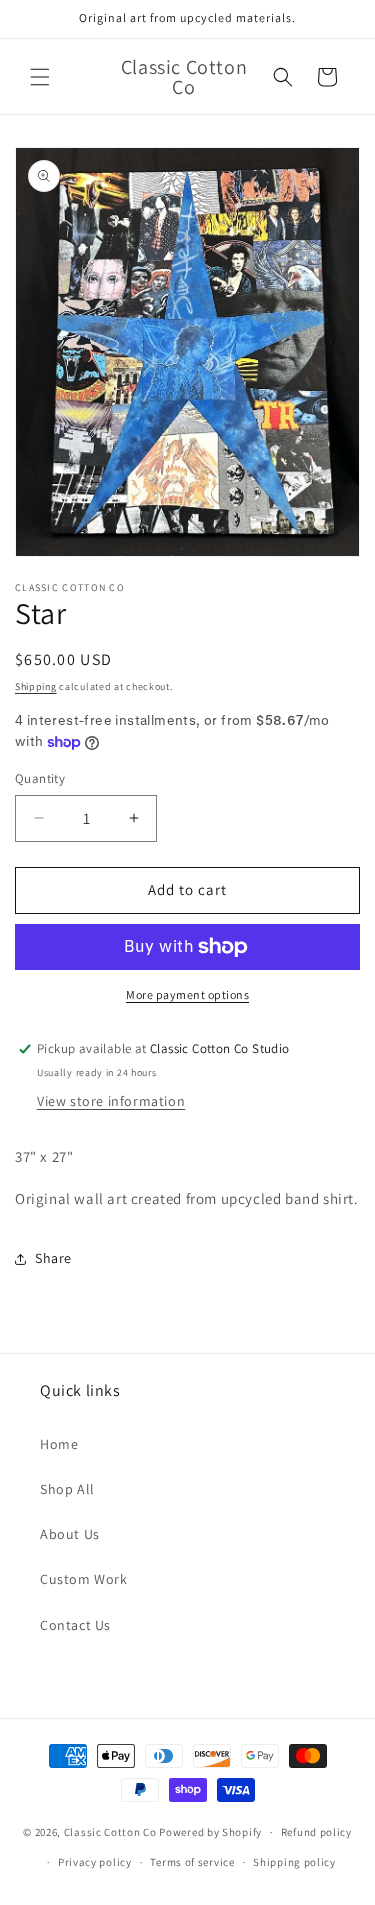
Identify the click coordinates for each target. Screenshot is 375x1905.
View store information (111, 1101)
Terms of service (192, 1862)
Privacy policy (95, 1862)
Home (59, 1444)
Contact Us (75, 1625)
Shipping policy (294, 1862)
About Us (70, 1534)
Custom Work (84, 1579)
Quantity (40, 778)
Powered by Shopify (210, 1832)
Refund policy (316, 1832)
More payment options (187, 994)
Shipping (36, 686)
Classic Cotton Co (110, 1832)
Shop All (67, 1489)
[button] (40, 77)
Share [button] (53, 1258)
